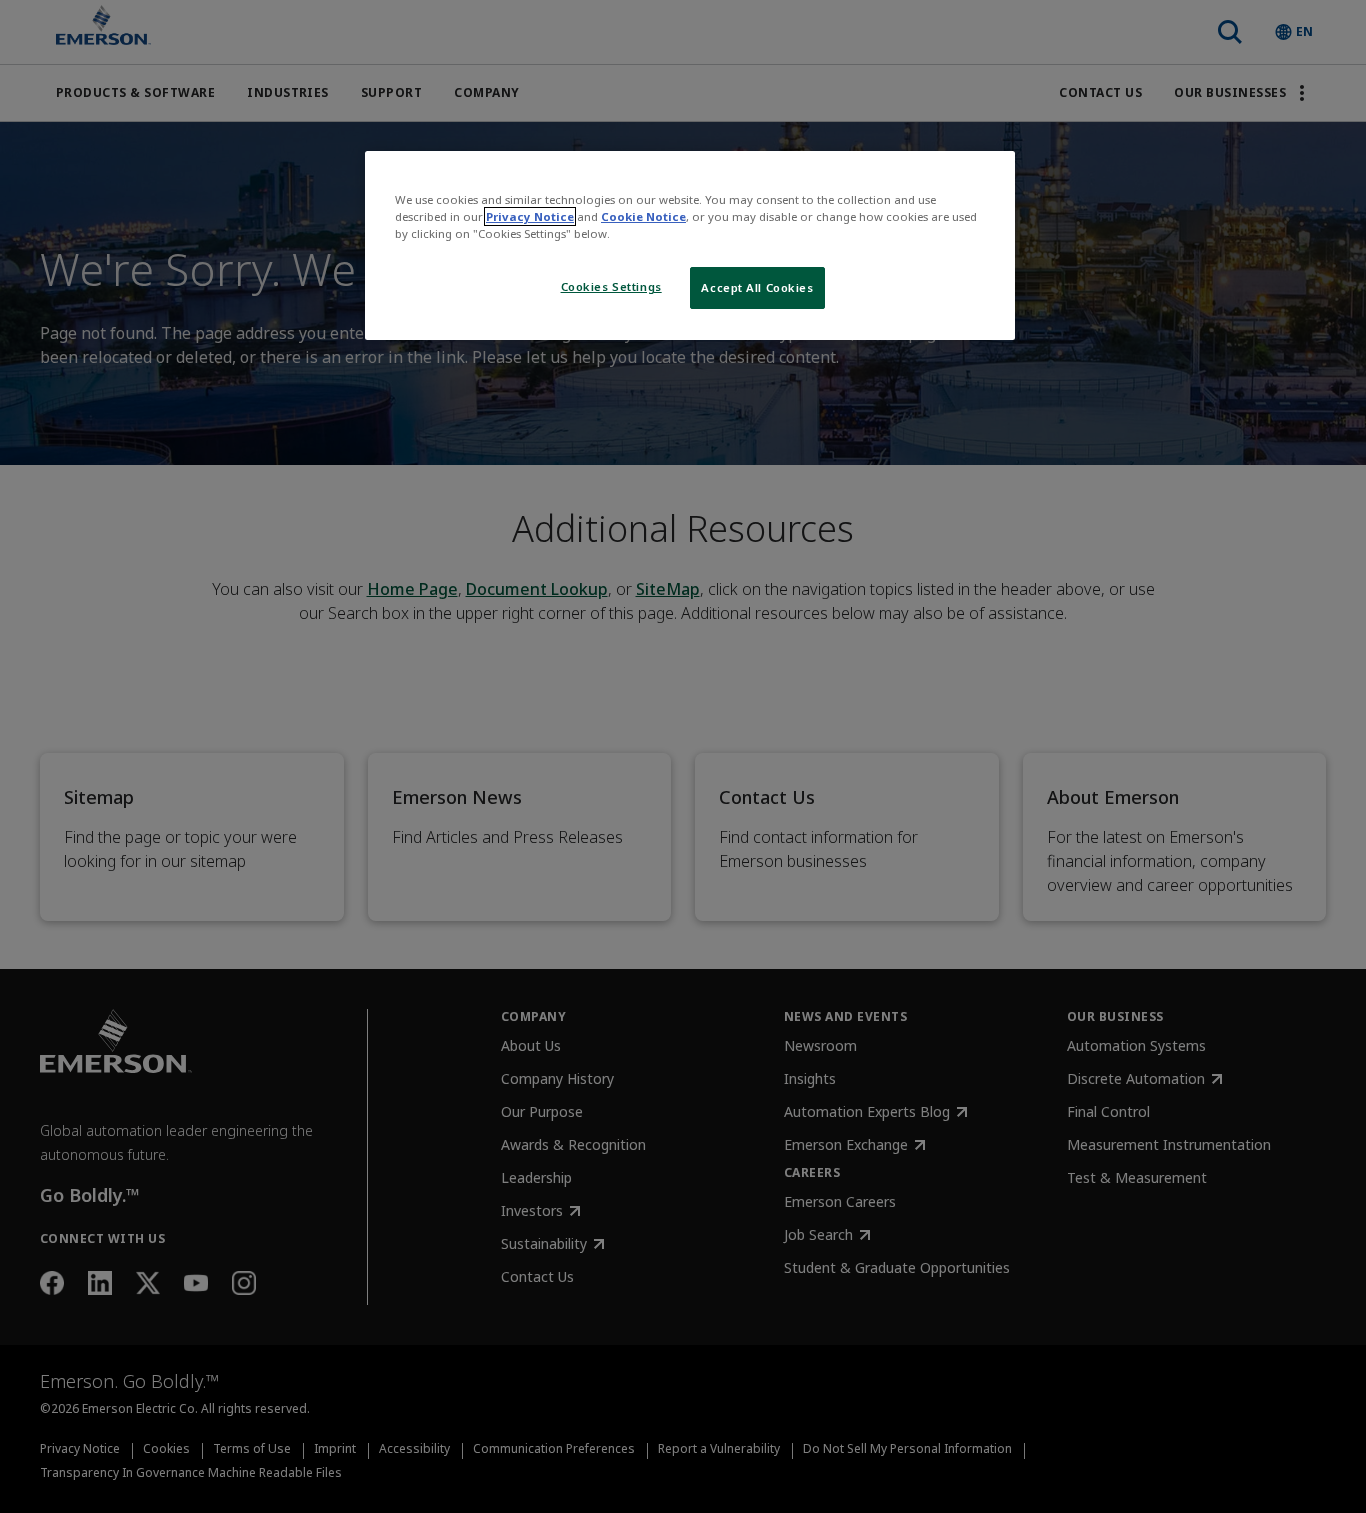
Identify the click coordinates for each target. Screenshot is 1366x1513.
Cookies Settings (611, 286)
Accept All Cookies (757, 287)
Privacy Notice (530, 216)
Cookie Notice (643, 216)
